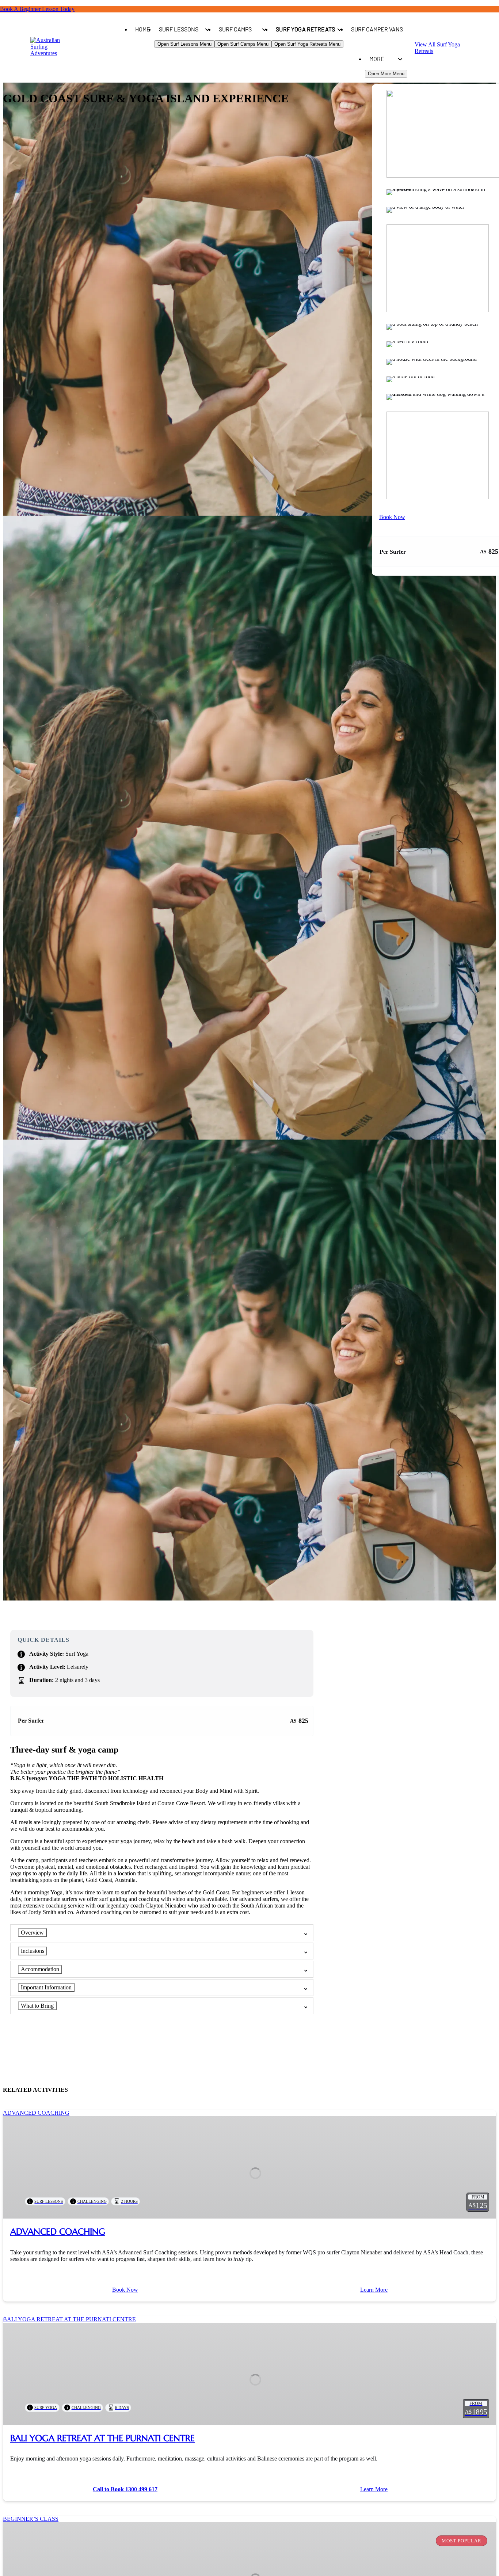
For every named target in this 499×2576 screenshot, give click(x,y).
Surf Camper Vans (377, 29)
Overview (32, 1933)
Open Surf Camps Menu (243, 44)
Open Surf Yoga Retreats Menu (307, 44)
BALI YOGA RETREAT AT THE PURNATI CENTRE (102, 2438)
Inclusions (33, 1951)
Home (143, 29)
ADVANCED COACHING (58, 2232)
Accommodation (40, 1969)
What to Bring (37, 2006)
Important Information (46, 1987)
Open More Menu (386, 74)
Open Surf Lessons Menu (184, 44)
